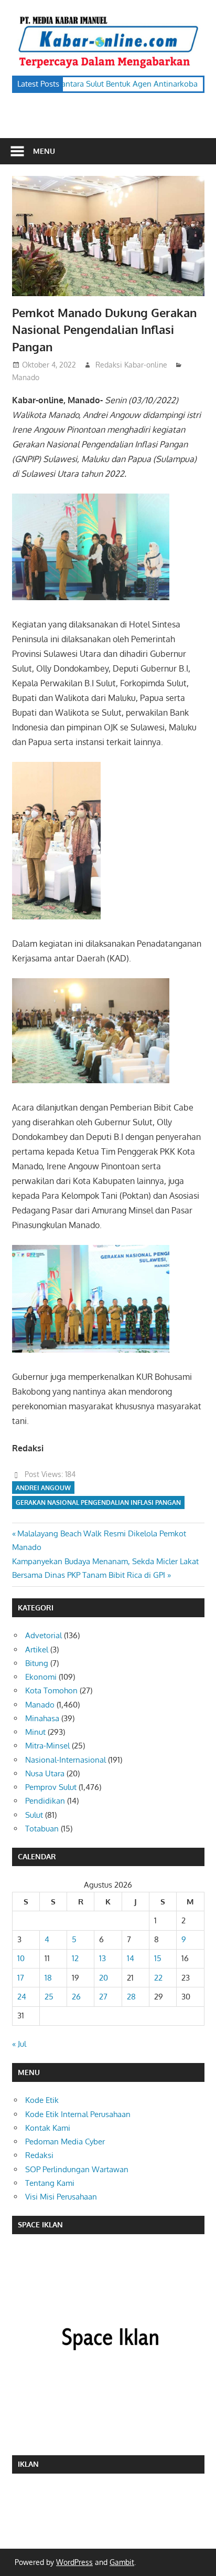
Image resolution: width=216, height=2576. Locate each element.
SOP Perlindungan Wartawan (77, 2169)
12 (75, 1958)
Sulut (34, 1815)
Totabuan (42, 1829)
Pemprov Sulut (51, 1787)
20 (104, 1978)
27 (103, 1997)
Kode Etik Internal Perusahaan (78, 2114)
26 (76, 1997)
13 (102, 1958)
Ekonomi (41, 1677)
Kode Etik (42, 2100)
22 (158, 1978)
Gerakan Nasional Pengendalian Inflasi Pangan (98, 1502)
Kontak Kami (48, 2128)
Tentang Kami (50, 2183)
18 (48, 1978)
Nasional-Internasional (66, 1760)
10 (21, 1958)
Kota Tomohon (51, 1690)
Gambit (122, 2562)
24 (22, 1997)
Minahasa (42, 1718)
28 (131, 1997)
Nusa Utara (45, 1773)
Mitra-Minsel (47, 1746)
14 (131, 1958)
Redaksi (39, 2155)
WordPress (74, 2562)
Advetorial (44, 1635)
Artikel (37, 1650)
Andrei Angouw (43, 1488)
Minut (35, 1732)
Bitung (37, 1663)
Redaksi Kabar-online (131, 365)
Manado (26, 377)
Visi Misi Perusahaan (61, 2197)
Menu (44, 151)
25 (49, 1997)
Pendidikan (45, 1801)
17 (21, 1978)
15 (158, 1958)
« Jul (19, 2044)
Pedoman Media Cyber (65, 2142)
